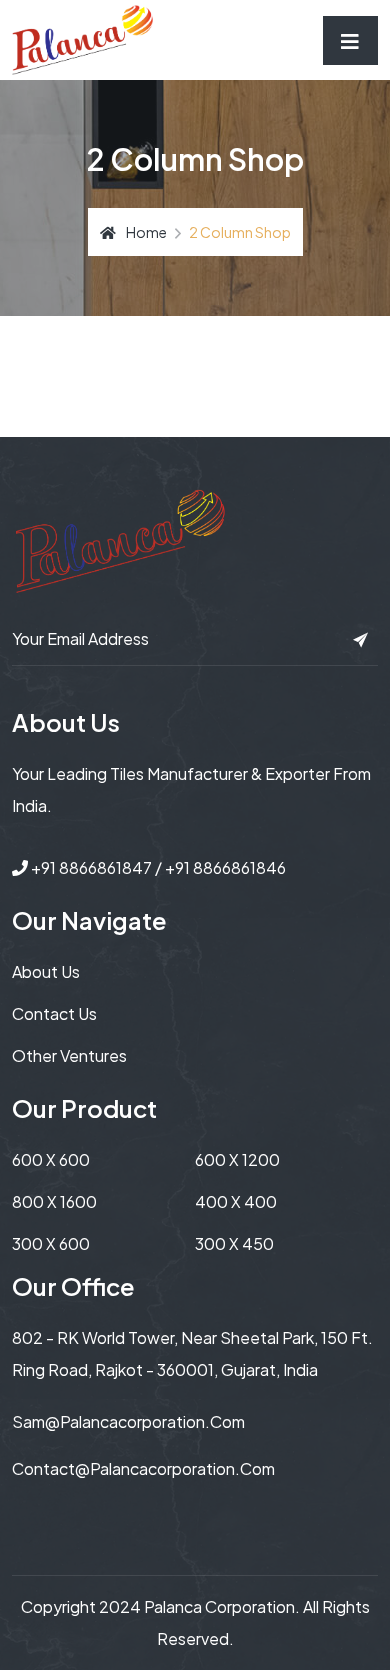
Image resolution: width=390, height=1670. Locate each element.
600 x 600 (51, 1159)
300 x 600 (51, 1243)
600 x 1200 (237, 1159)
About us (46, 971)
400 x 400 (236, 1201)
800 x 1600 (54, 1201)
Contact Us (54, 1013)
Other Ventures (69, 1055)
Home (146, 232)
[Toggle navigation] (350, 40)
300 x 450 (234, 1243)
